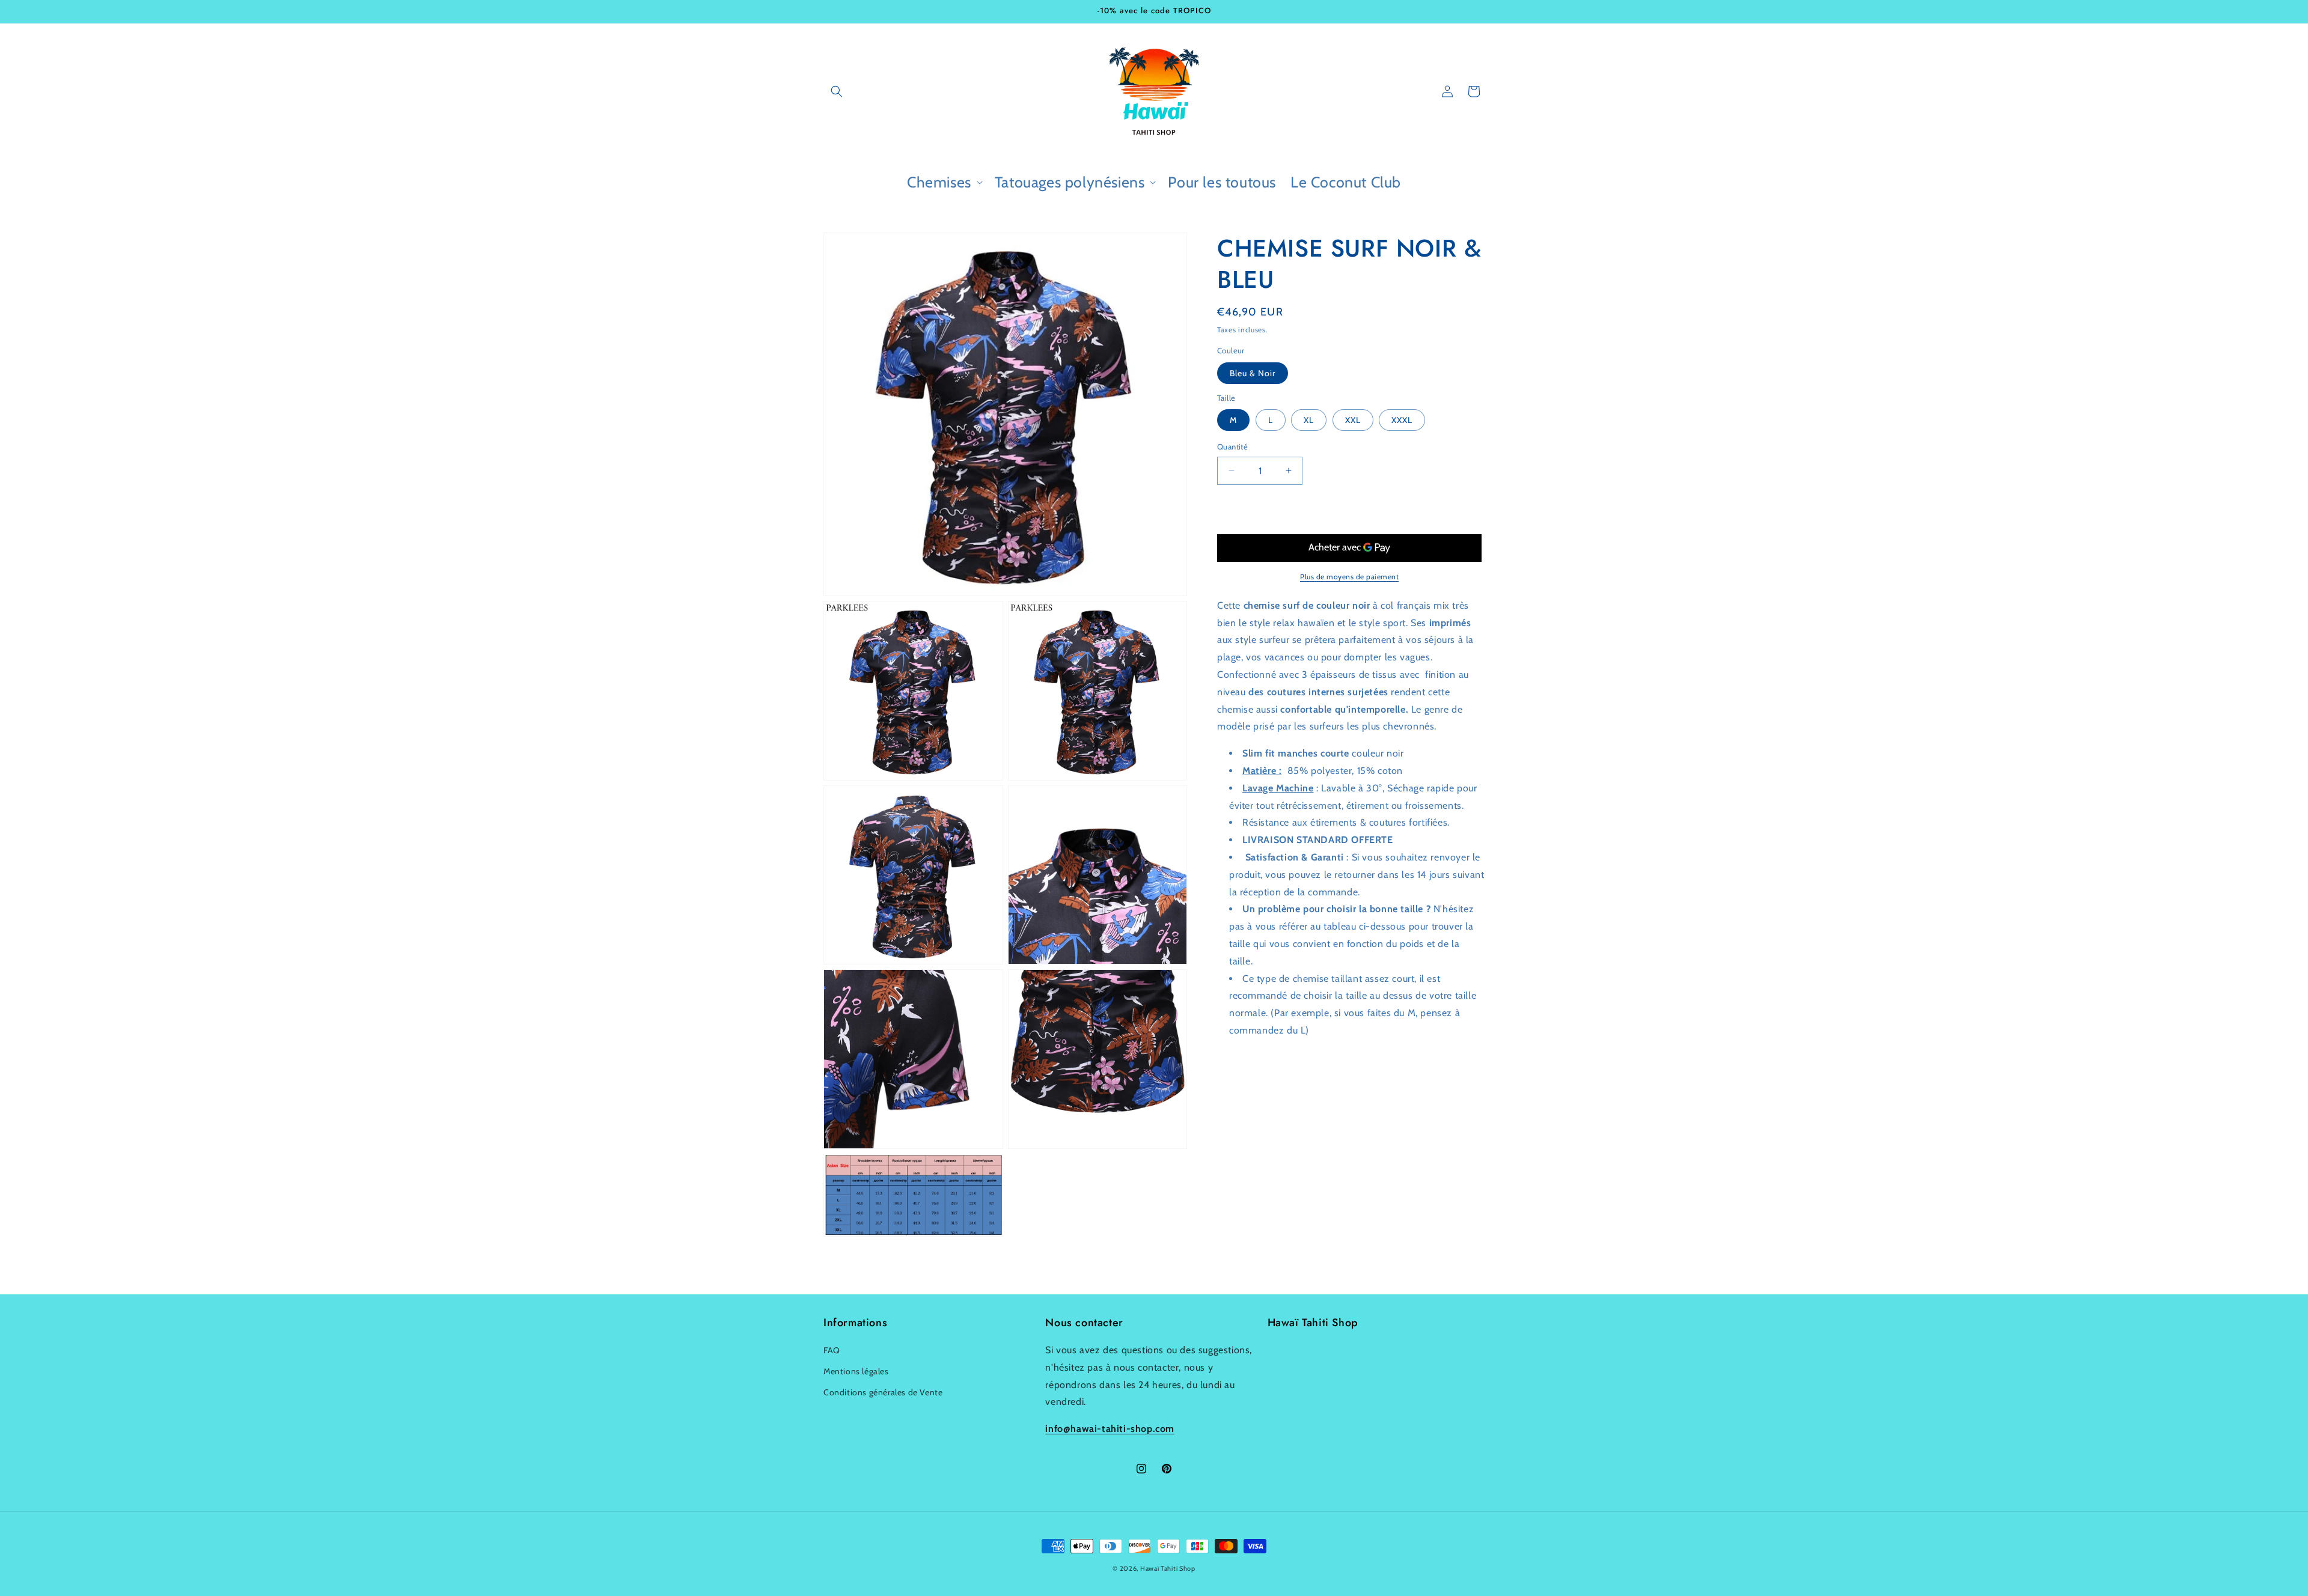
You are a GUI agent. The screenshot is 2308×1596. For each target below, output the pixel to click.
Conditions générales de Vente (883, 1392)
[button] (837, 91)
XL (1309, 420)
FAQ (832, 1350)
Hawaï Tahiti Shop (1168, 1568)
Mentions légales (856, 1371)
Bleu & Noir (1253, 373)
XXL (1353, 420)
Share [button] (1240, 1112)
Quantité (1232, 446)
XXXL (1402, 420)
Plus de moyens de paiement (1349, 577)
